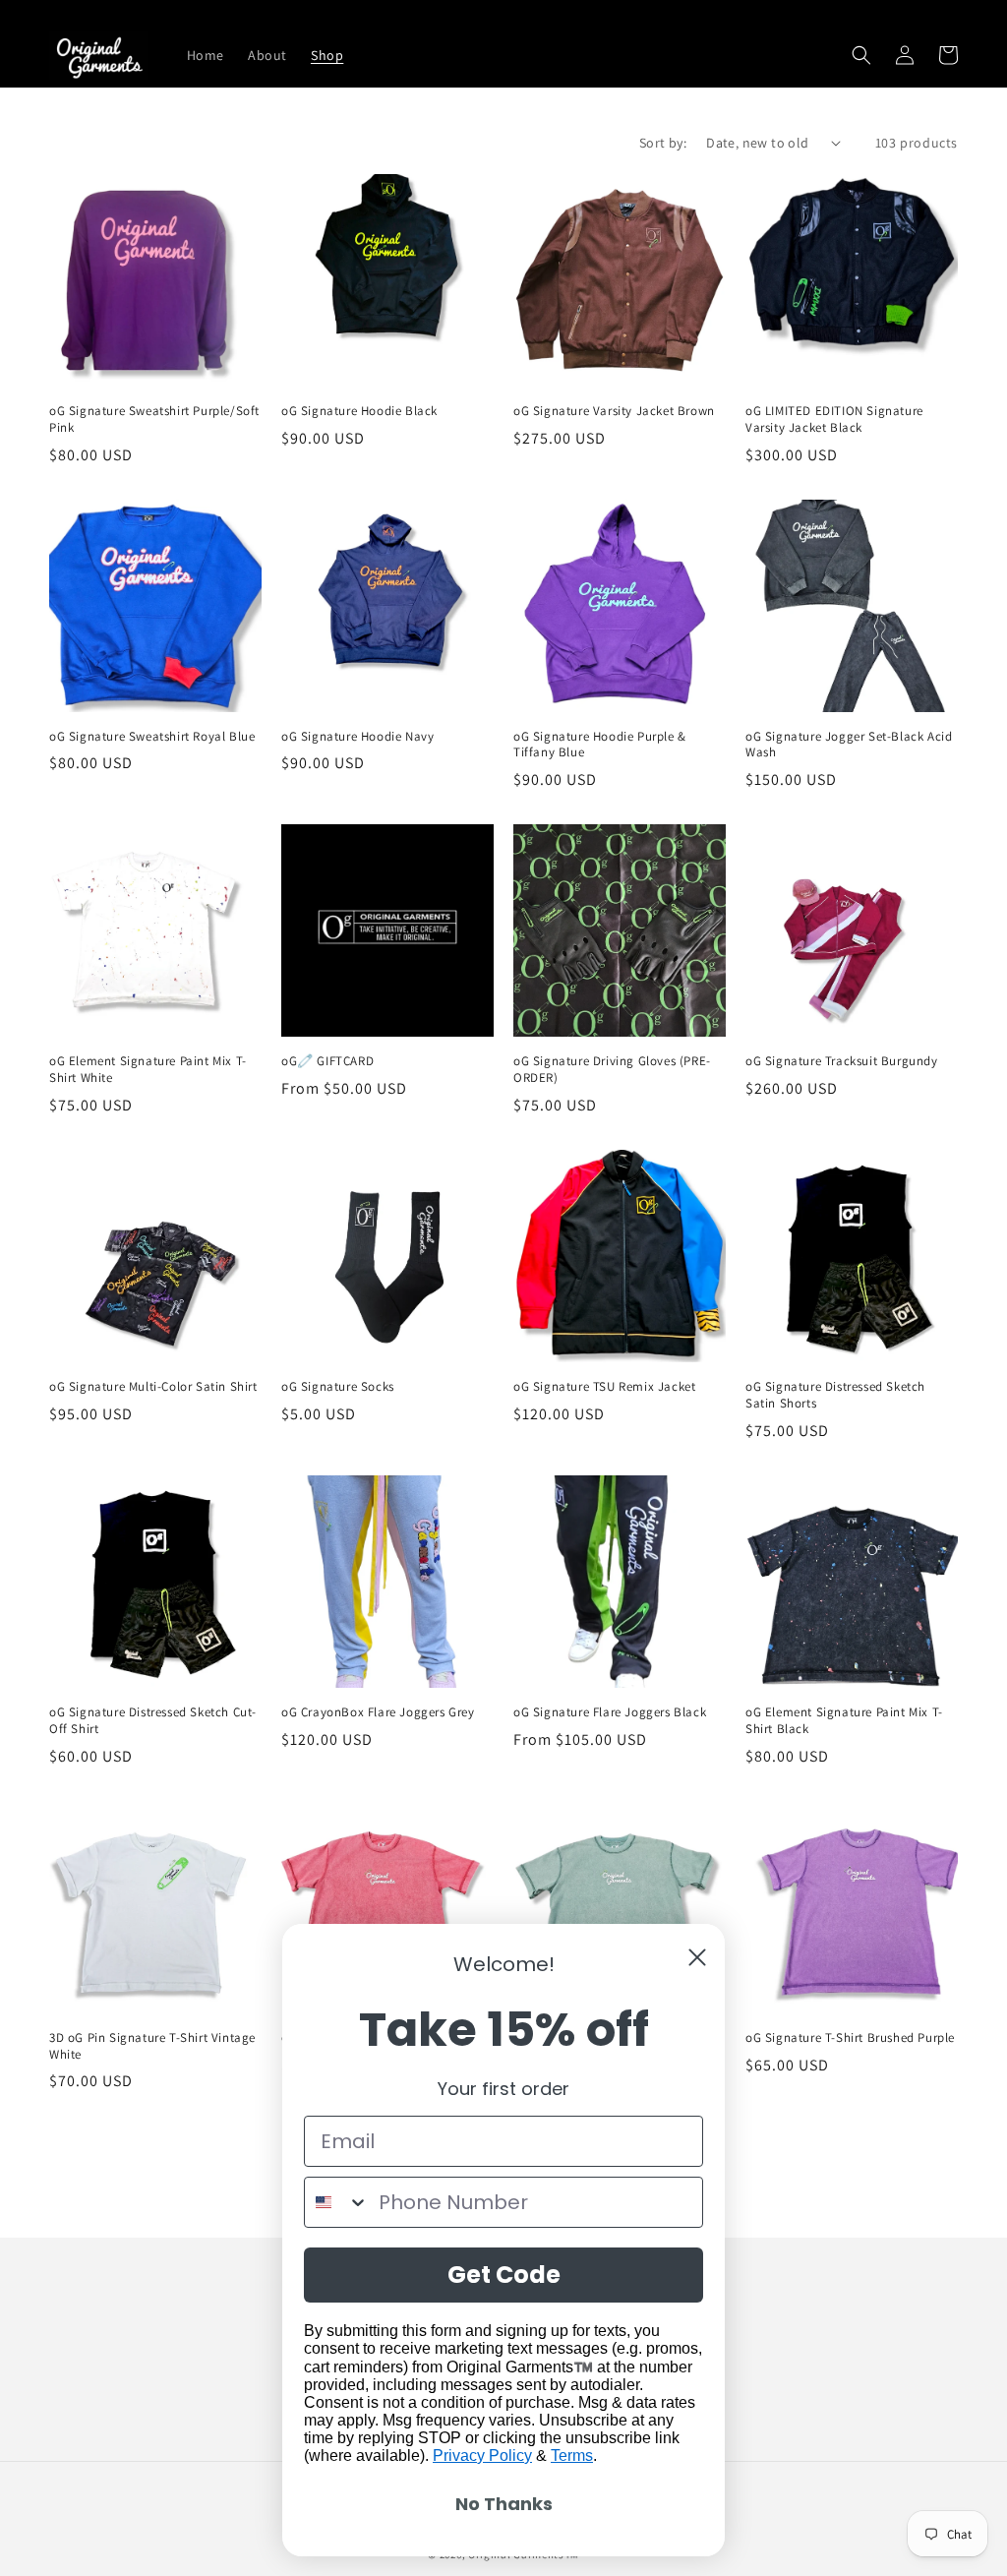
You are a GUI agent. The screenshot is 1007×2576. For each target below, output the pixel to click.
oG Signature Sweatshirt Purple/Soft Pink (154, 419)
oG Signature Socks (338, 1387)
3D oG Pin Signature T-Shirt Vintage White (152, 2046)
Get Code (504, 2275)
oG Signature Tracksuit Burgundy (842, 1061)
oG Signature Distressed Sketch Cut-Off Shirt (153, 1721)
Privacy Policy (482, 2456)
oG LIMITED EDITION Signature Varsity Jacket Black (834, 419)
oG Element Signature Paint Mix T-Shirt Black (844, 1721)
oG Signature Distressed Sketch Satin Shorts (835, 1395)
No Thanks (504, 2504)
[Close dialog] (697, 1957)
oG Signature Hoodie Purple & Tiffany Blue (600, 745)
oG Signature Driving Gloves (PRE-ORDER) (612, 1070)
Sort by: (663, 143)
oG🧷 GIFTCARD (327, 1061)
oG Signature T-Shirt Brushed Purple (850, 2038)
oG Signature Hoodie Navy (357, 737)
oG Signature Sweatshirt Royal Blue (152, 737)
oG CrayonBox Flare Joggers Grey (378, 1712)
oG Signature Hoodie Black (359, 411)
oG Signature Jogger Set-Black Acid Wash (849, 745)
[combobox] (337, 2202)
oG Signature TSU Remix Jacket (604, 1387)
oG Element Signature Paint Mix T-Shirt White (148, 1070)
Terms (572, 2456)
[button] (861, 55)
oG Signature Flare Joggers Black (610, 1712)
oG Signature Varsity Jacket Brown (614, 411)
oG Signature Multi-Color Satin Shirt (153, 1387)
